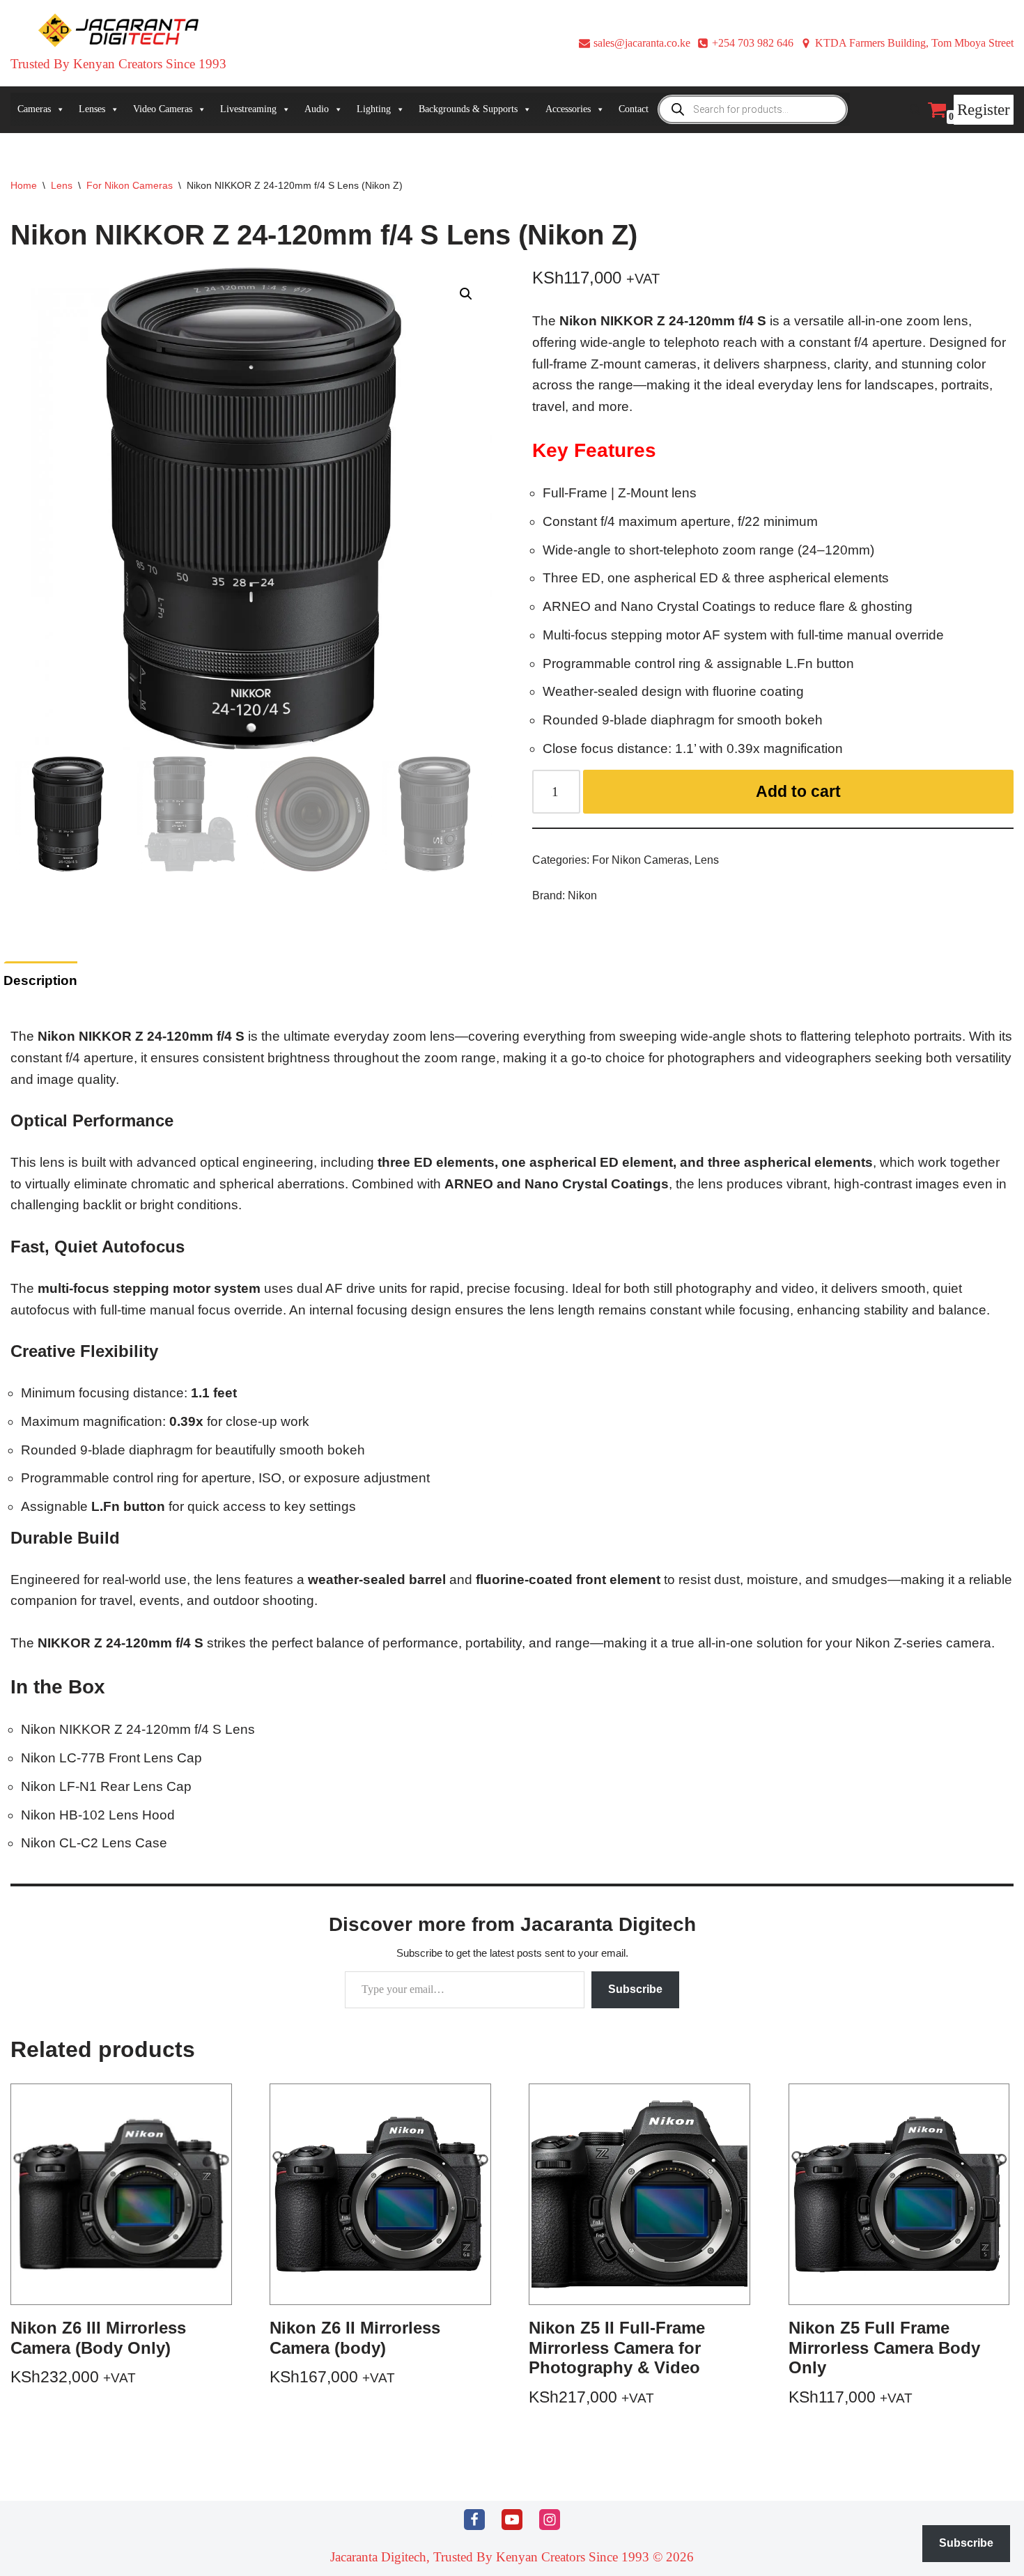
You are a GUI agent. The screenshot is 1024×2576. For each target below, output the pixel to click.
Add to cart (798, 791)
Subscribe (635, 1989)
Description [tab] (40, 980)
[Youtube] (512, 2520)
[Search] (915, 110)
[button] (466, 294)
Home (24, 185)
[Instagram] (550, 2520)
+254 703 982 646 (753, 43)
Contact (634, 109)
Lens (62, 185)
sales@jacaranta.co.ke (642, 43)
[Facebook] (474, 2520)
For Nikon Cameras (130, 185)
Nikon (582, 895)
